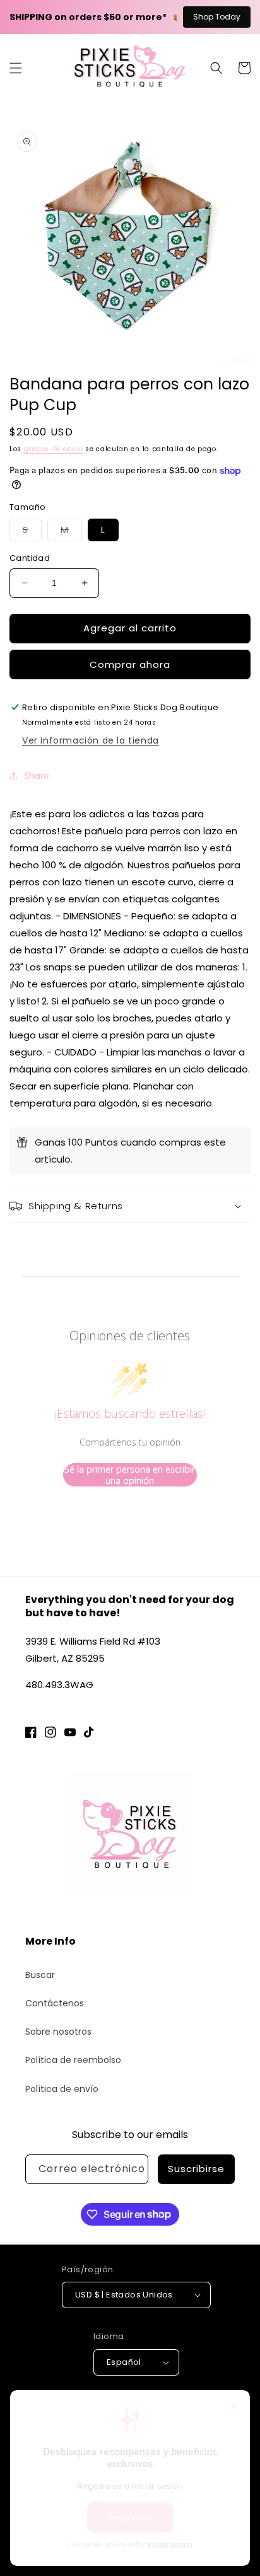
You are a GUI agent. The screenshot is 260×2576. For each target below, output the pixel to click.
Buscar (40, 1975)
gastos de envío (54, 449)
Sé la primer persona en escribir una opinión (130, 1475)
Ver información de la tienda (91, 740)
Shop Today (217, 17)
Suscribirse (196, 2169)
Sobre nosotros (58, 2032)
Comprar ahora (130, 664)
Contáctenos (55, 2003)
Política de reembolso (73, 2060)
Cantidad (30, 558)
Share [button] (37, 776)
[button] (16, 68)
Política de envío (62, 2089)
